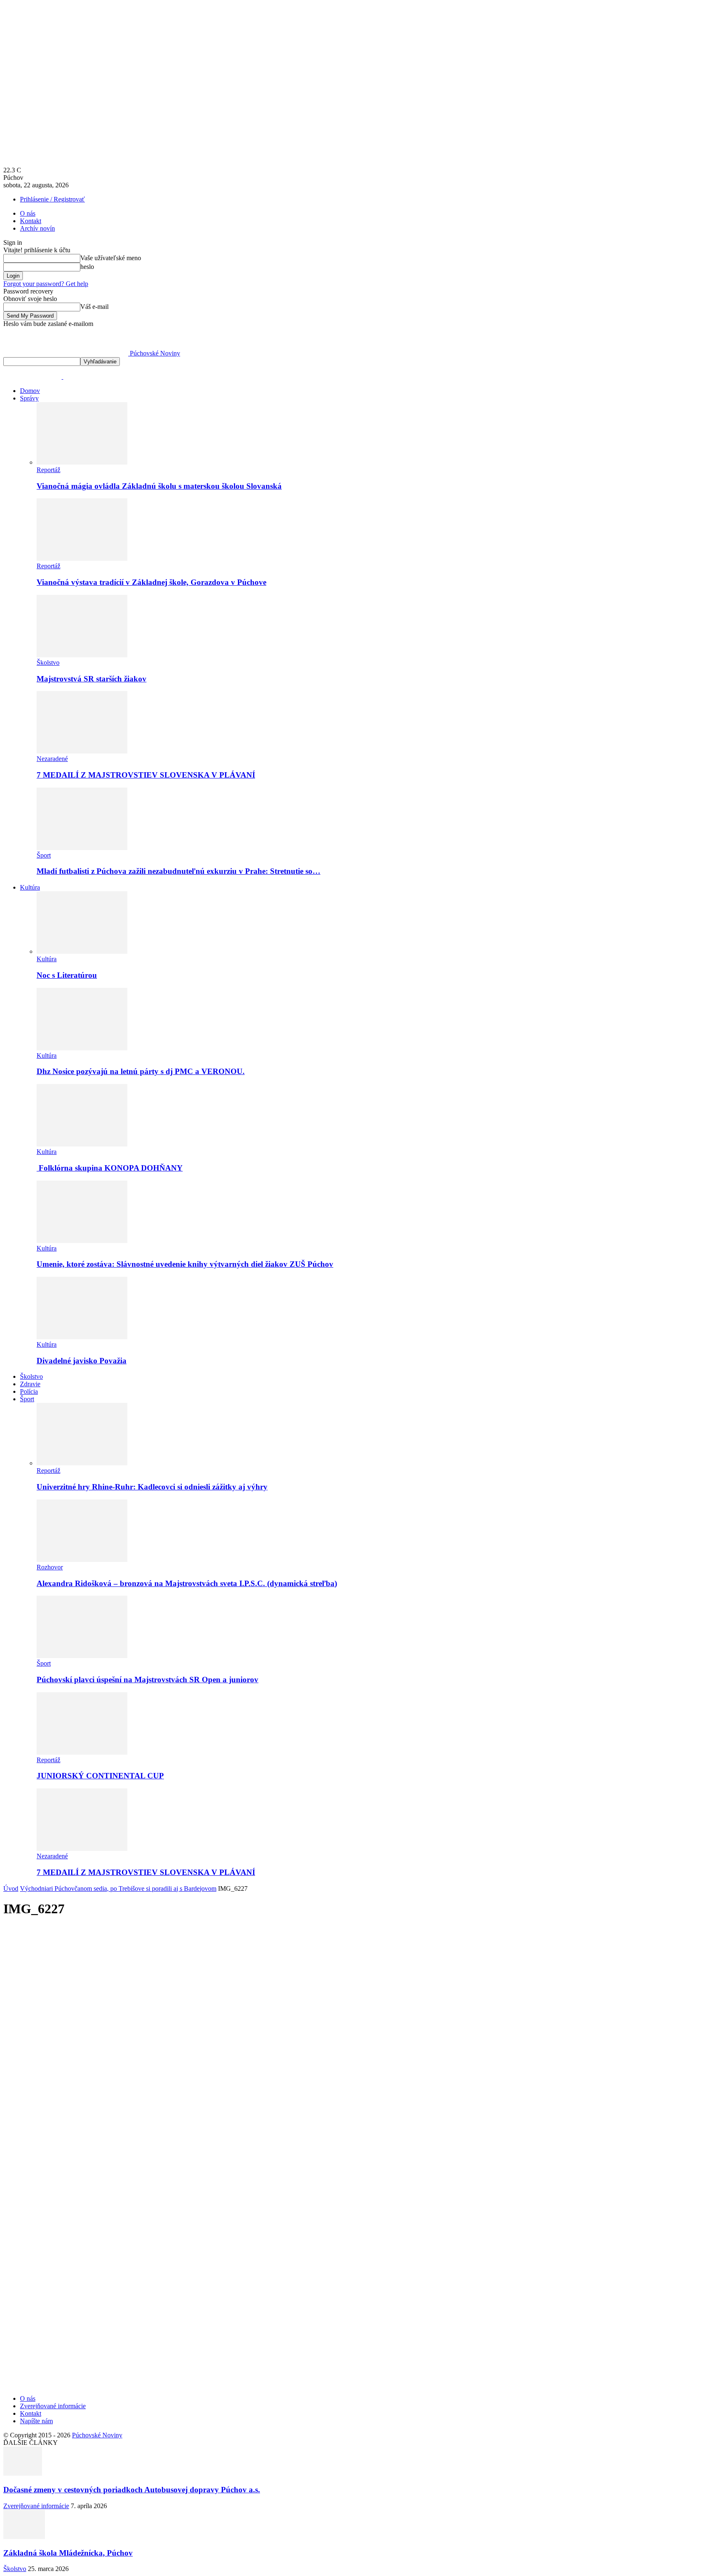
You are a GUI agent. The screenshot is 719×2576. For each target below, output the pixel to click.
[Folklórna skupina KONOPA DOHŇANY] (82, 1144)
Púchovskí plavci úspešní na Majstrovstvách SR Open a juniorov (148, 1680)
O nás (28, 213)
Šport (44, 855)
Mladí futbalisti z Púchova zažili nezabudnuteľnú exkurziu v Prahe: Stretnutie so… (179, 871)
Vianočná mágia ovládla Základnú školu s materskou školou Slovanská (159, 486)
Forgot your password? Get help (46, 284)
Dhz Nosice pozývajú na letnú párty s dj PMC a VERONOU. (141, 1071)
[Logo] (33, 377)
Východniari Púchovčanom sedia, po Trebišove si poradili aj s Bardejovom (118, 1888)
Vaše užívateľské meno (111, 258)
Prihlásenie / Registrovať (52, 199)
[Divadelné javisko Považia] (82, 1337)
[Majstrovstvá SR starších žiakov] (82, 655)
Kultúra (30, 887)
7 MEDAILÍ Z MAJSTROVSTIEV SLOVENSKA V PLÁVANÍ (146, 775)
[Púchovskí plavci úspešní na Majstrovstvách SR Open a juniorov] (82, 1656)
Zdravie (30, 1384)
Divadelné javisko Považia (82, 1361)
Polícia (29, 1391)
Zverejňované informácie (53, 2406)
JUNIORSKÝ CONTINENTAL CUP (100, 1776)
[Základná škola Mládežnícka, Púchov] (24, 2537)
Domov (30, 391)
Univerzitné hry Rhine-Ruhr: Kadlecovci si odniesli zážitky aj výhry (152, 1487)
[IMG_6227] (253, 2256)
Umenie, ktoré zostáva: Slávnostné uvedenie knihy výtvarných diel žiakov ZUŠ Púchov (185, 1264)
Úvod (11, 1888)
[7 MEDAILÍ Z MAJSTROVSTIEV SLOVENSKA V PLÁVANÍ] (82, 751)
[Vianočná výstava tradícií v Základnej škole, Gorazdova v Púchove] (82, 558)
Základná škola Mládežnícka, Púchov (68, 2553)
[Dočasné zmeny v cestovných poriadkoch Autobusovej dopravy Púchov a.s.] (23, 2473)
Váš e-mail (94, 307)
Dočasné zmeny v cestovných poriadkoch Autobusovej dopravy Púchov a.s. (132, 2490)
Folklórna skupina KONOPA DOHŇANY (110, 1168)
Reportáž (48, 470)
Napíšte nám (36, 2421)
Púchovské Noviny (97, 2435)
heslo (87, 267)
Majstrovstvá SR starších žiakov (92, 679)
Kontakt (31, 221)
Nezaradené (52, 759)
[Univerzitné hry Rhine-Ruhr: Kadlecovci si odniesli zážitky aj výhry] (82, 1463)
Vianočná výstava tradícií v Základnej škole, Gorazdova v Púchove (151, 582)
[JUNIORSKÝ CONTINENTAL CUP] (82, 1752)
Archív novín (37, 228)
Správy (29, 398)
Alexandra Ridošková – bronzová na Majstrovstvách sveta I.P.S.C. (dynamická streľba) (187, 1583)
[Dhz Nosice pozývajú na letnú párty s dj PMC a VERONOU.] (82, 1048)
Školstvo (48, 663)
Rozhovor (50, 1567)
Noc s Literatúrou (67, 975)
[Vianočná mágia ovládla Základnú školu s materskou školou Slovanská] (82, 462)
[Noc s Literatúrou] (82, 951)
